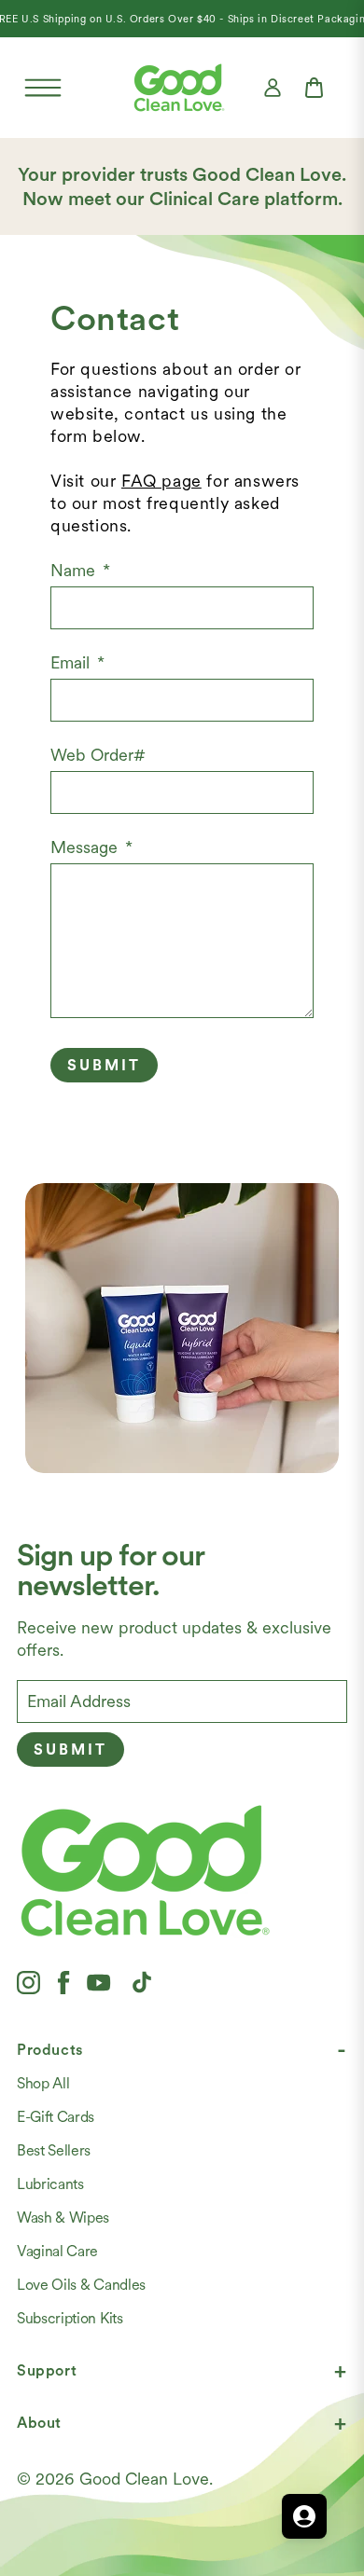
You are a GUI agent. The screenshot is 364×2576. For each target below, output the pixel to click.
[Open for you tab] (304, 2516)
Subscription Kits (70, 2318)
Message (91, 847)
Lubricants (50, 2184)
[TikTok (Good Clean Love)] (142, 1982)
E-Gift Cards (56, 2117)
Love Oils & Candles (81, 2285)
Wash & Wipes (63, 2218)
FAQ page (161, 481)
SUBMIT (104, 1065)
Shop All (43, 2083)
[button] (43, 88)
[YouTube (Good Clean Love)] (99, 1982)
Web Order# (98, 755)
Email (77, 662)
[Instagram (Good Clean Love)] (28, 1982)
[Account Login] (273, 88)
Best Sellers (54, 2150)
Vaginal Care (57, 2251)
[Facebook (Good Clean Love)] (63, 1982)
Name (80, 570)
